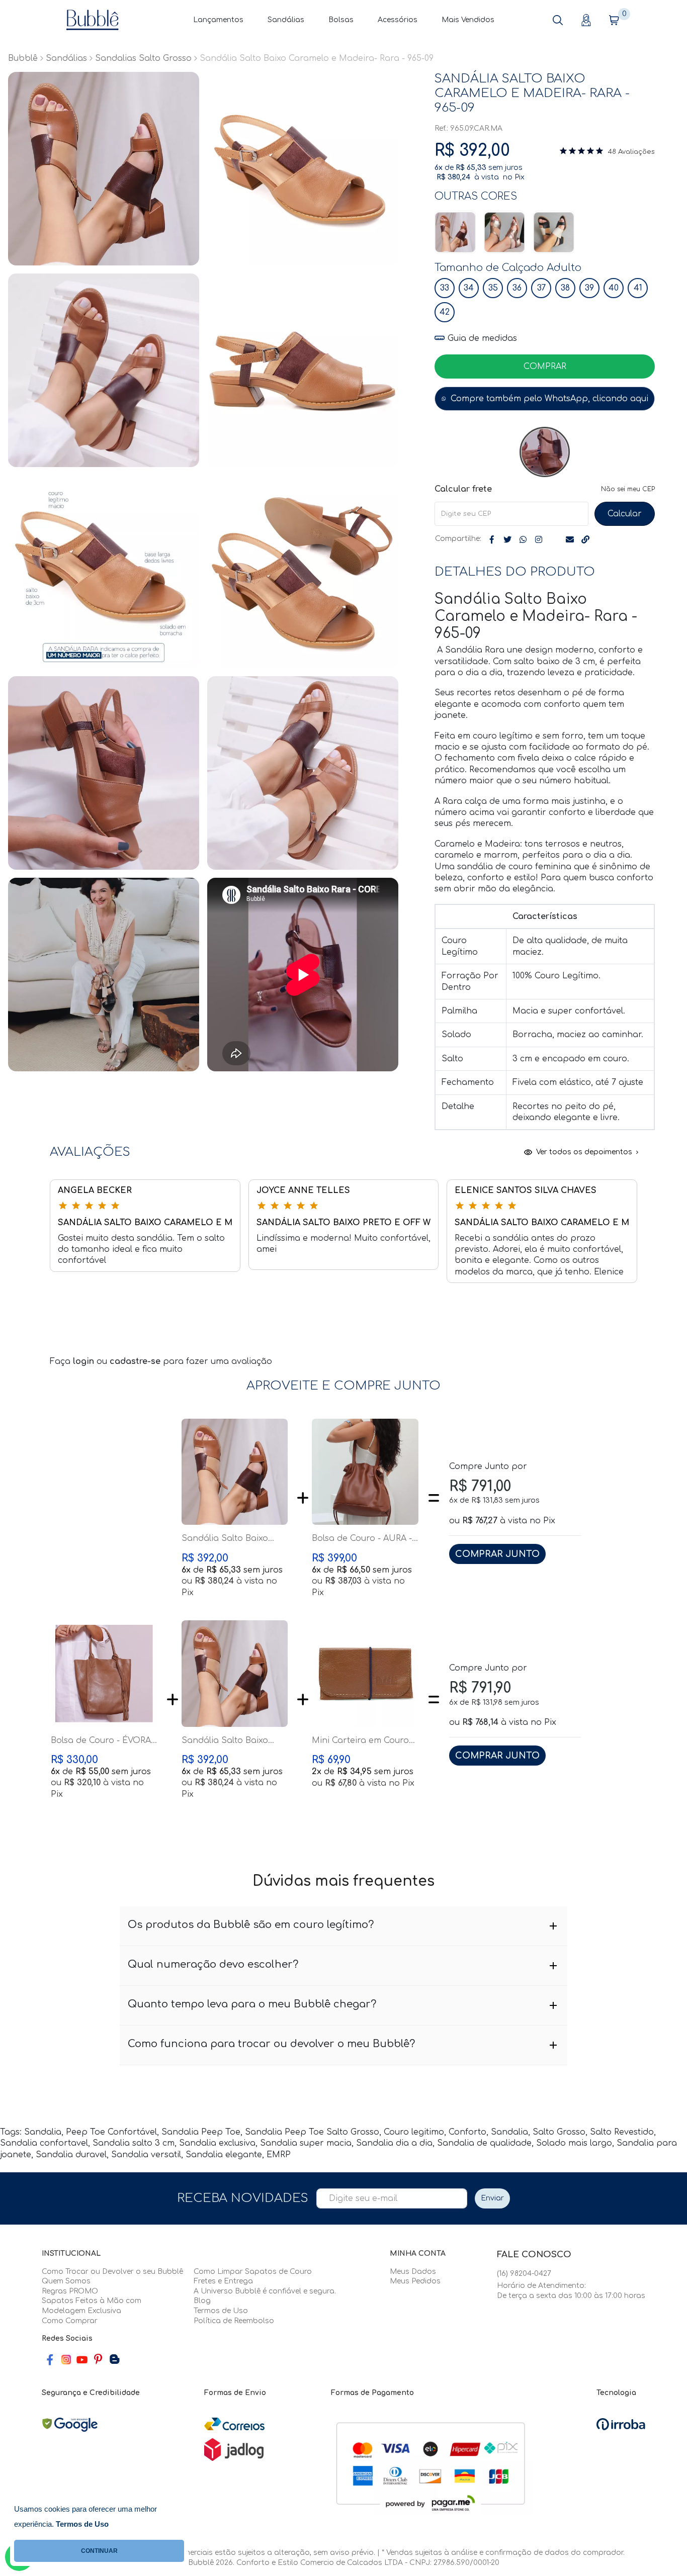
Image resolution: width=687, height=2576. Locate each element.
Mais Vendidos (468, 20)
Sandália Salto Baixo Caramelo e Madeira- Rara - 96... (226, 1539)
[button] (558, 20)
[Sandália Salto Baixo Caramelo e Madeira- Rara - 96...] (235, 1472)
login (85, 1361)
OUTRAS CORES (476, 196)
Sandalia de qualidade (484, 2143)
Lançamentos (218, 20)
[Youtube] (82, 2360)
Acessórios (398, 20)
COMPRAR (545, 366)
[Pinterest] (98, 2360)
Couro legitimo (414, 2132)
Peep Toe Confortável (111, 2132)
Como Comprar (70, 2321)
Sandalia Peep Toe (201, 2132)
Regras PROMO (70, 2291)
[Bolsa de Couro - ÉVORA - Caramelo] (104, 1674)
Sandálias (286, 20)
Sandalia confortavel (44, 2143)
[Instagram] (66, 2360)
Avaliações (636, 152)
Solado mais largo (574, 2143)
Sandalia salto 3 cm (134, 2143)
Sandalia (43, 2132)
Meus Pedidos (415, 2281)
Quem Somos (66, 2281)
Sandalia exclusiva (217, 2143)
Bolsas (341, 20)
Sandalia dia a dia (394, 2143)
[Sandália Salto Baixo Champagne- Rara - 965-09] (504, 232)
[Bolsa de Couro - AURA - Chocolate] (365, 1472)
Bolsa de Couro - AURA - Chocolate (362, 1539)
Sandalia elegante (224, 2155)
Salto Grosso (559, 2132)
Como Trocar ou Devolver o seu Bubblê (112, 2272)
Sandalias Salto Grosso (143, 58)
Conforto (467, 2132)
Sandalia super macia (306, 2143)
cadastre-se (136, 1361)
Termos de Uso (221, 2311)
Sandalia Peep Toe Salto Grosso (312, 2132)
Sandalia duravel (71, 2155)
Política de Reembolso (234, 2321)
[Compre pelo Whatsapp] (545, 399)
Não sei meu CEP (628, 489)
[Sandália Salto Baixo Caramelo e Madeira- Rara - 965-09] (455, 232)
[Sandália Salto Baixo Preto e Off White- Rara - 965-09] (554, 232)
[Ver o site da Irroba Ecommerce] (621, 2424)
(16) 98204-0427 (524, 2274)
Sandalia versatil (146, 2155)
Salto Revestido (622, 2132)
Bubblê (23, 58)
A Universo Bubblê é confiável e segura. (265, 2291)
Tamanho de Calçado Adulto (508, 268)
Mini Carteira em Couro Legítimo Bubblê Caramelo (360, 1741)
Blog (202, 2301)
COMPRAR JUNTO (497, 1554)
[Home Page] (93, 20)
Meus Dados (413, 2272)
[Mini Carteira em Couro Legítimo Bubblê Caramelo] (365, 1674)
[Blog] (114, 2360)
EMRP (279, 2155)
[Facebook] (50, 2360)
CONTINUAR (99, 2551)
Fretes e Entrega (223, 2281)
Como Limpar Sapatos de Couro (253, 2272)
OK (625, 514)
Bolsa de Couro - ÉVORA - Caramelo (104, 1741)
